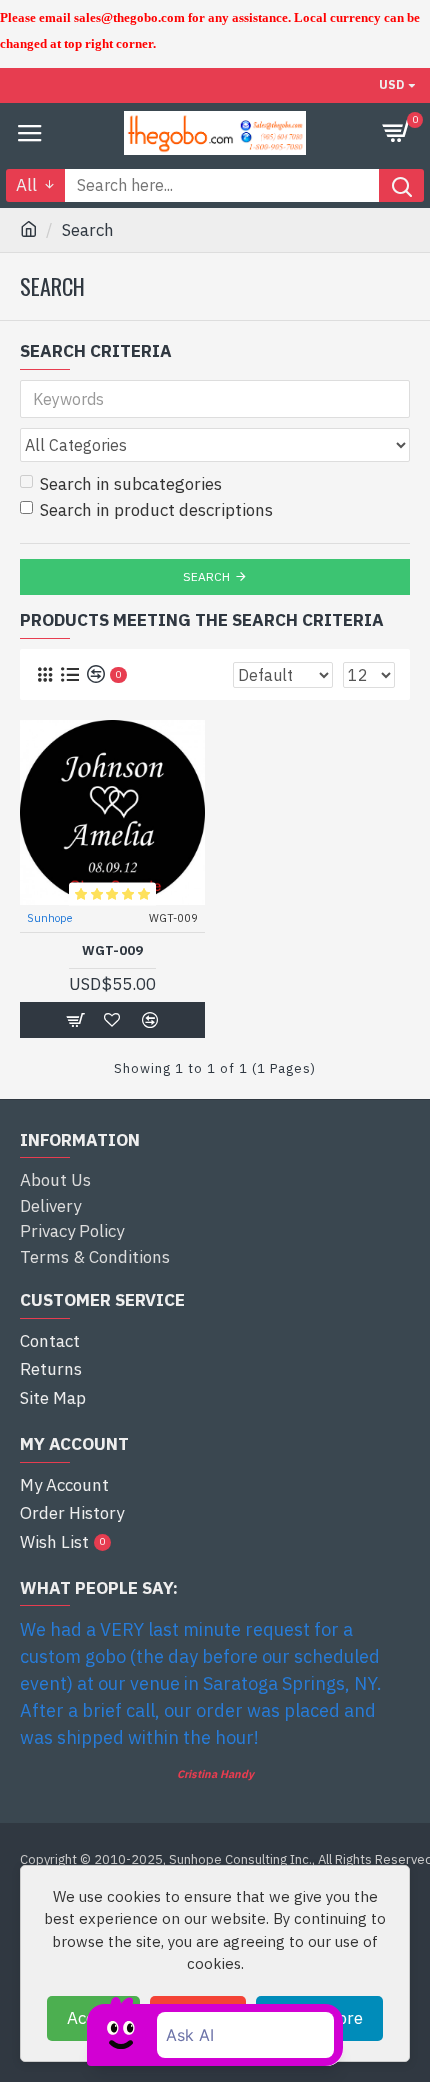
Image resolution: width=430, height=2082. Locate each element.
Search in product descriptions (156, 510)
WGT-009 (112, 951)
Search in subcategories (131, 484)
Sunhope (49, 918)
